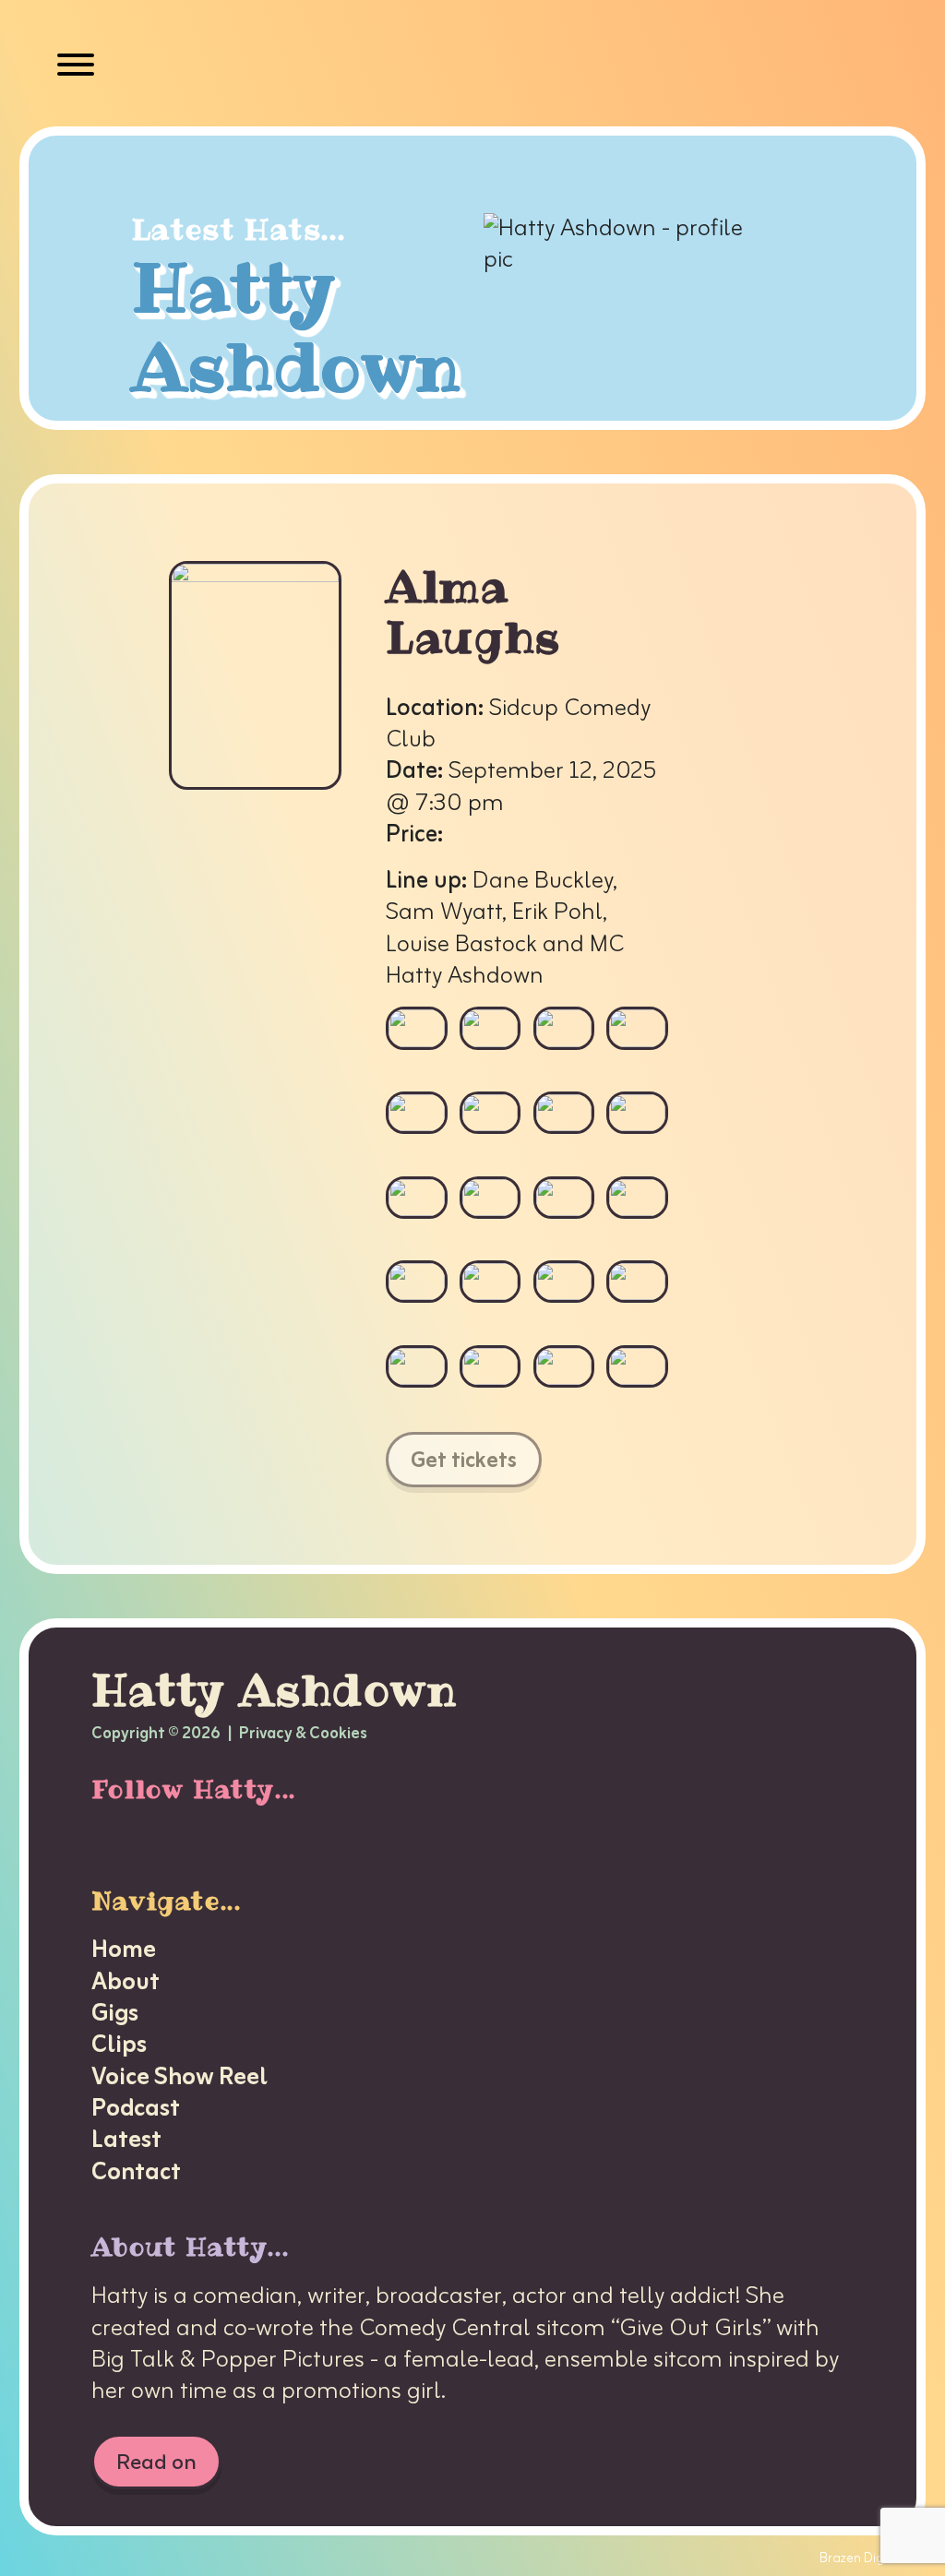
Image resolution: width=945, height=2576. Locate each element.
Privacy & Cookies (303, 1734)
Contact (136, 2173)
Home (124, 1950)
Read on (156, 2463)
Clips (119, 2045)
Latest (126, 2141)
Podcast (136, 2109)
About (126, 1983)
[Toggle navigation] (76, 69)
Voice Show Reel (179, 2078)
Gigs (115, 2014)
